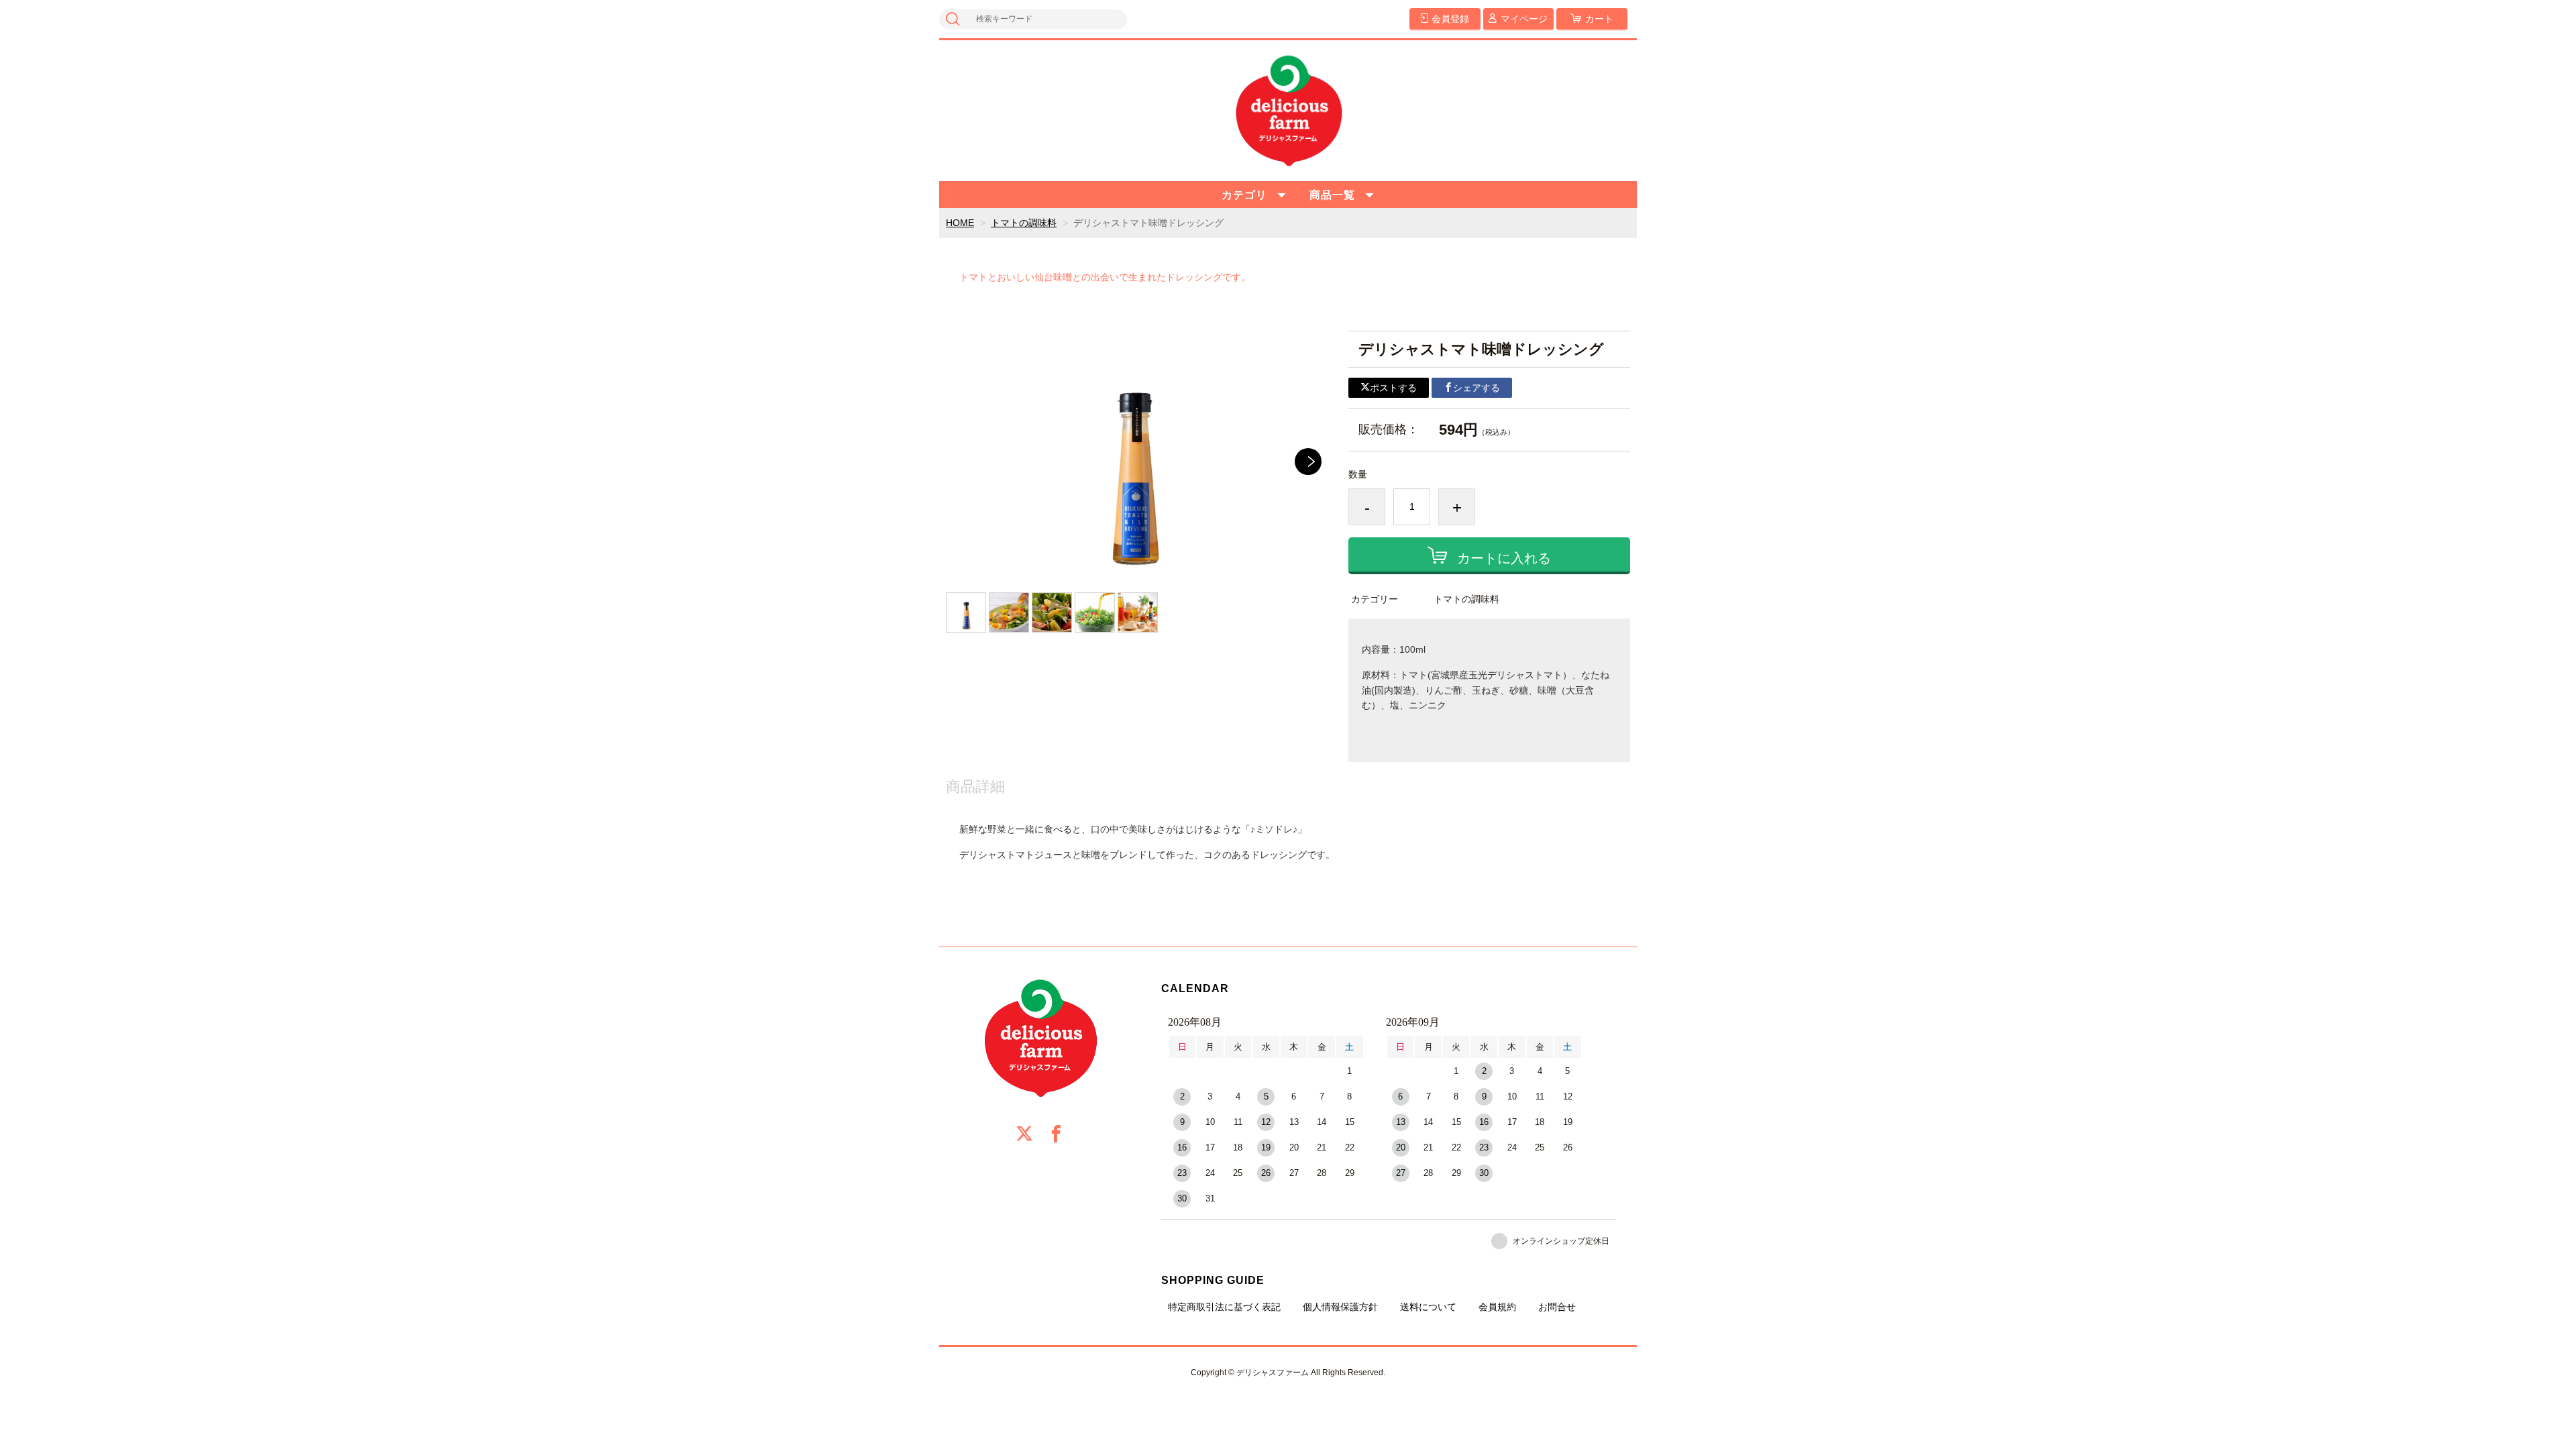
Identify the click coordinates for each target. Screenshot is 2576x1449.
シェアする (1477, 388)
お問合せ (1557, 1307)
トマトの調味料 (1024, 223)
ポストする (1393, 388)
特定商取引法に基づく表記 (1224, 1307)
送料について (1428, 1307)
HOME (960, 223)
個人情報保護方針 (1340, 1307)
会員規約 (1497, 1307)
